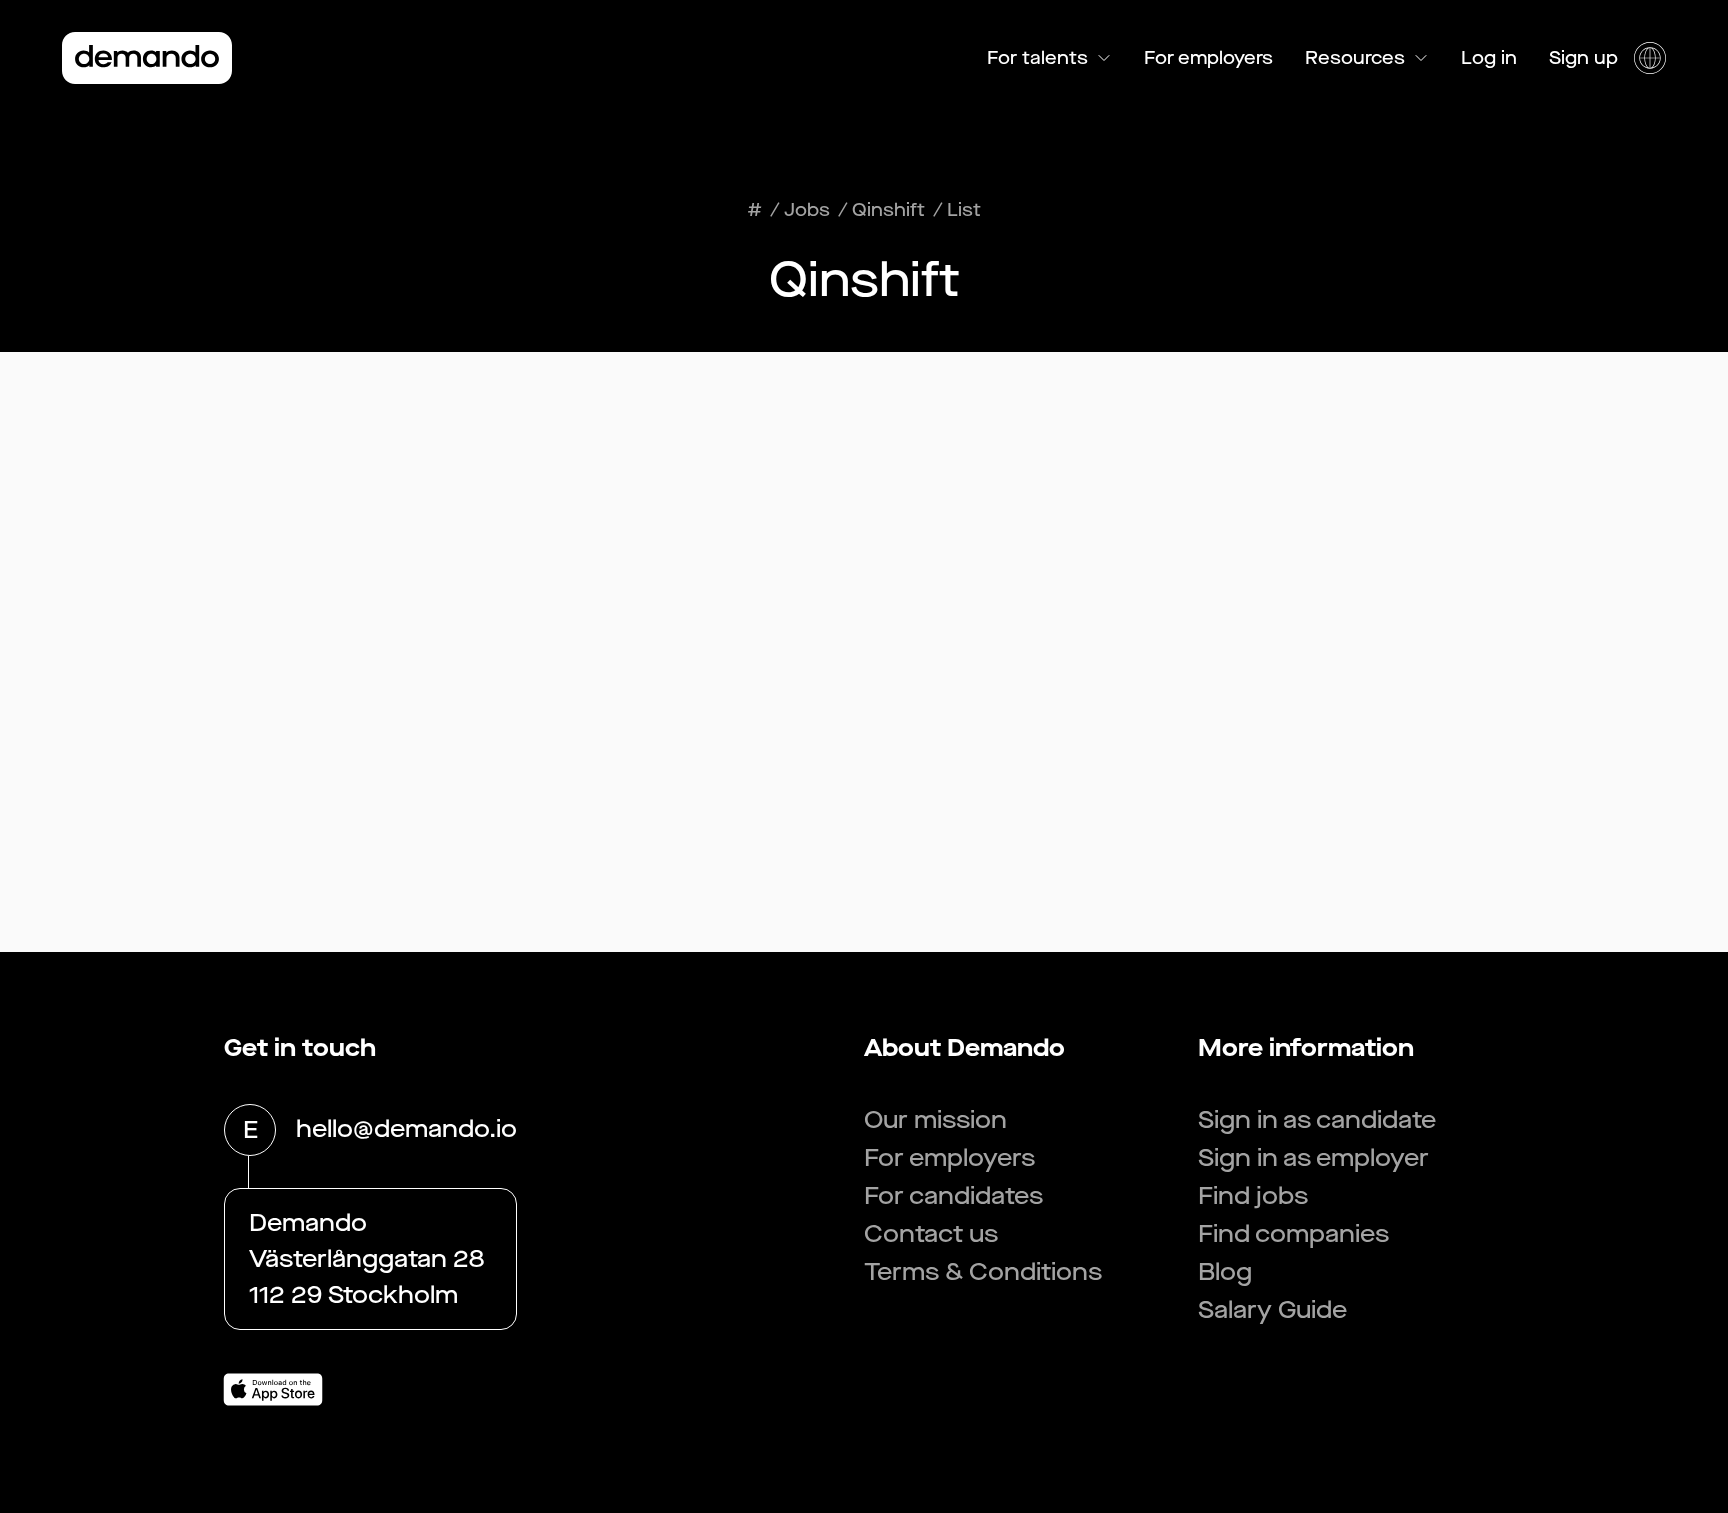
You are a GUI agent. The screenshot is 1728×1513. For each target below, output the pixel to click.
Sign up (1583, 58)
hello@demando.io (406, 1129)
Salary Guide (1272, 1310)
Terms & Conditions (983, 1272)
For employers (1208, 58)
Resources (1355, 58)
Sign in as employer (1313, 1158)
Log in (1489, 58)
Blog (1225, 1272)
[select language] (1650, 58)
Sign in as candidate (1317, 1120)
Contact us (931, 1234)
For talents (1037, 58)
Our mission (935, 1120)
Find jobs (1253, 1196)
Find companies (1293, 1234)
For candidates (953, 1196)
